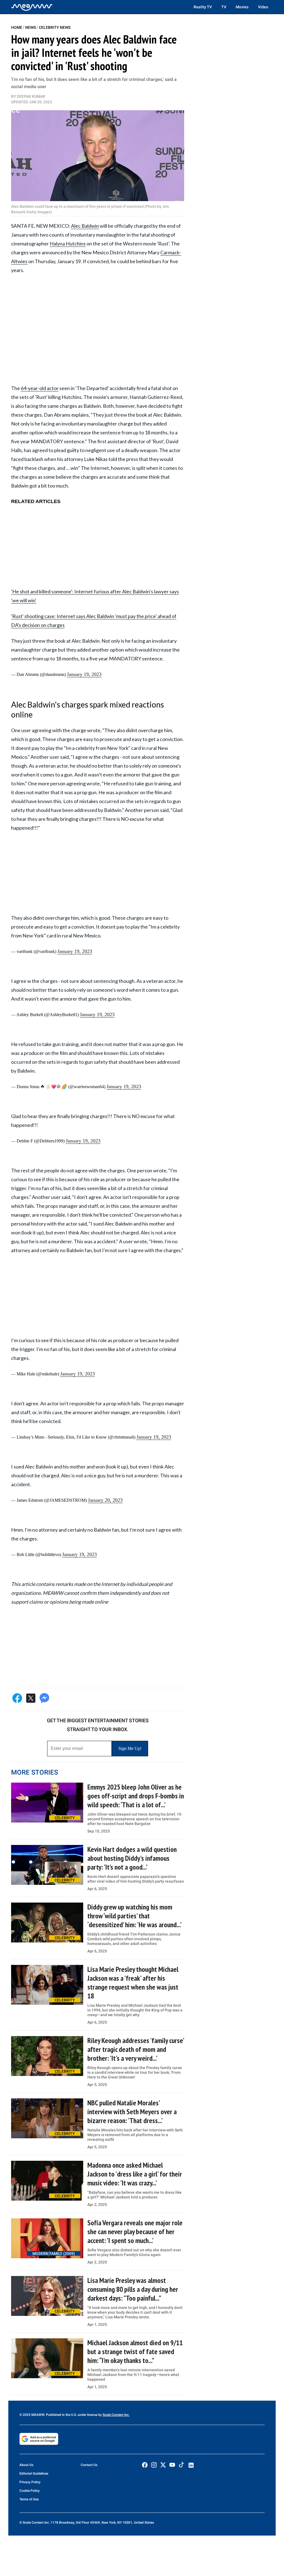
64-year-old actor (40, 388)
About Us (26, 2465)
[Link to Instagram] (154, 2465)
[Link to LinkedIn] (191, 2465)
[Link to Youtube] (172, 2465)
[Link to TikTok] (181, 2466)
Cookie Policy (30, 2491)
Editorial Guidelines (34, 2474)
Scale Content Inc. (116, 2415)
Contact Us (89, 2465)
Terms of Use (29, 2499)
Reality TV (203, 7)
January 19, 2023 (84, 674)
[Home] (32, 7)
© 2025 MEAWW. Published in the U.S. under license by (61, 2415)
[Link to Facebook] (145, 2465)
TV (224, 7)
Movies (242, 7)
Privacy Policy (30, 2482)
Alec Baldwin (85, 226)
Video (263, 7)
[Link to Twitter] (163, 2465)
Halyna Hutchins (68, 243)
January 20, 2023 (105, 1500)
